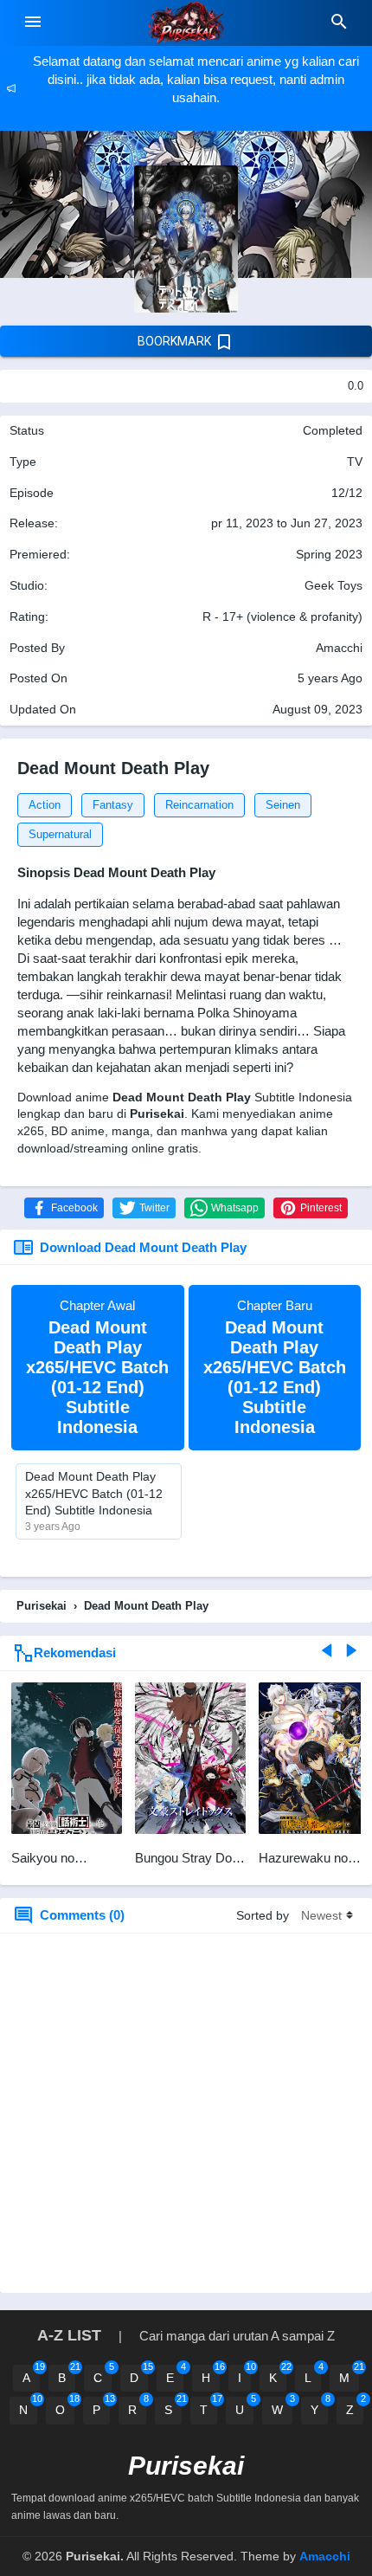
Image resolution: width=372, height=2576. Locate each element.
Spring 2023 (329, 554)
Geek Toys (334, 585)
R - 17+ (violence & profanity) (282, 617)
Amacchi (325, 2556)
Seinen (283, 805)
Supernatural (60, 834)
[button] (64, 1208)
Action (45, 805)
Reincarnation (199, 805)
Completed (333, 430)
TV (355, 462)
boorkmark (176, 341)
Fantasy (113, 805)
